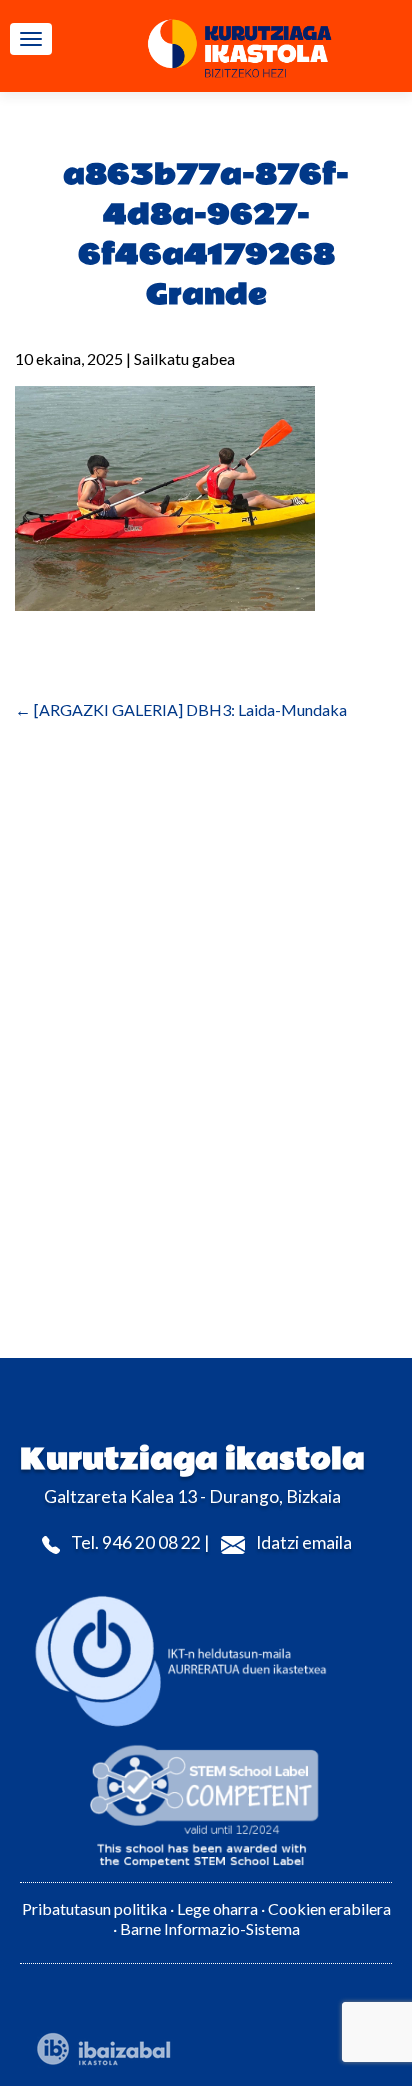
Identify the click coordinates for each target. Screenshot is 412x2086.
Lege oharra (217, 1908)
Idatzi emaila (304, 1542)
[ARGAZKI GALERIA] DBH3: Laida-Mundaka (181, 709)
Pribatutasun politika (94, 1908)
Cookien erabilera (329, 1908)
